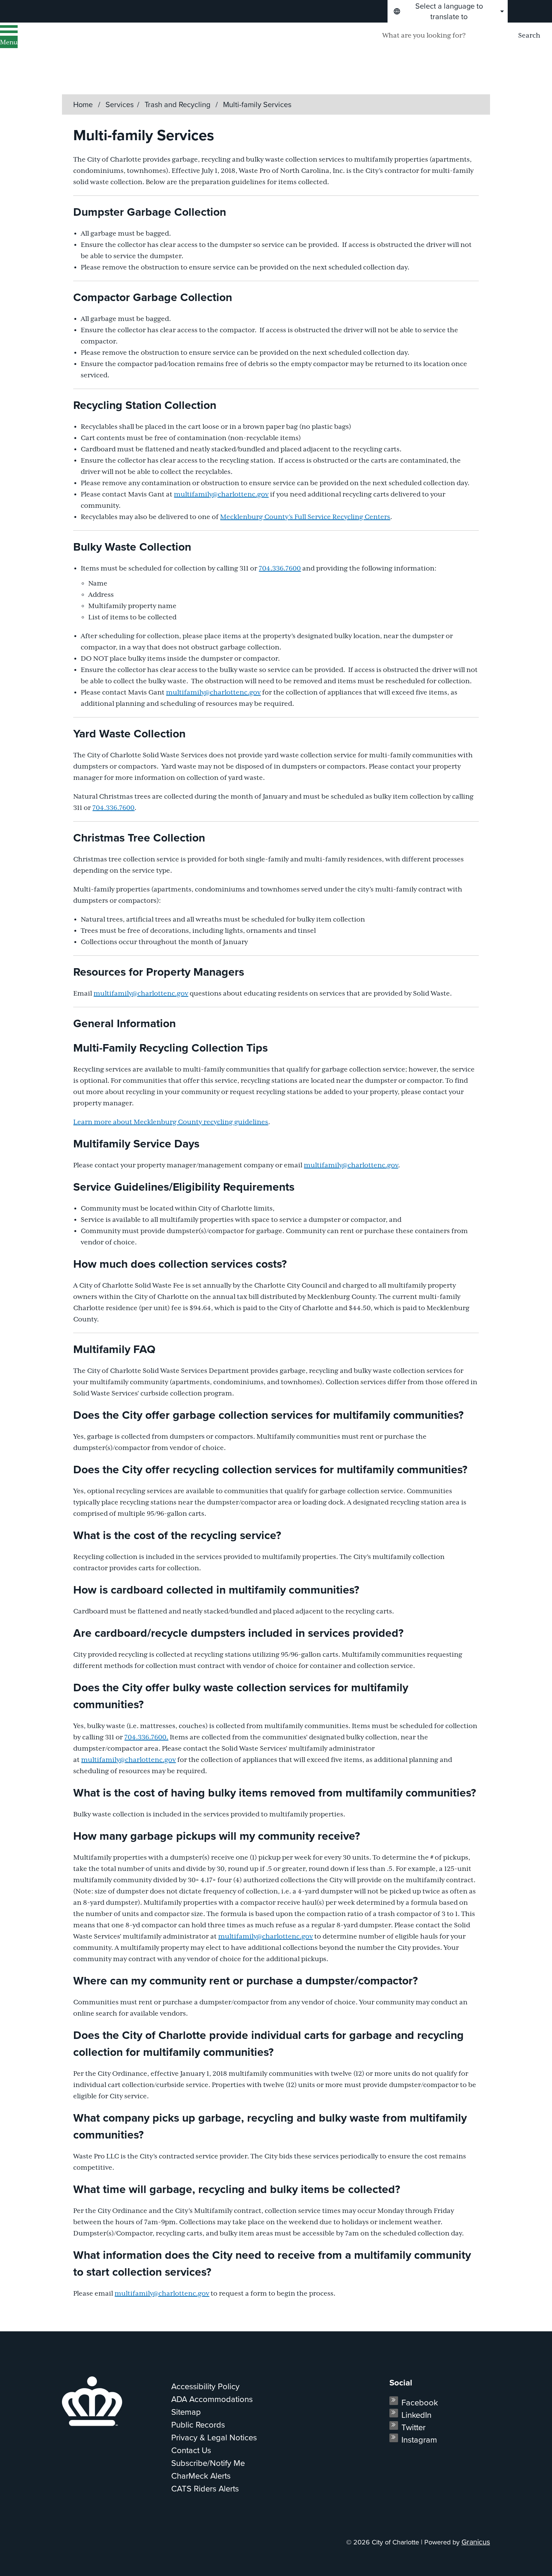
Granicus (476, 2542)
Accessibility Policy (205, 2386)
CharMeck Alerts (201, 2476)
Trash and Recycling (178, 104)
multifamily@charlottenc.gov (221, 495)
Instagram (419, 2440)
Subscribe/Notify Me (208, 2463)
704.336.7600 (280, 569)
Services (120, 104)
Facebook (420, 2403)
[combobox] (448, 11)
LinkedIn (416, 2415)
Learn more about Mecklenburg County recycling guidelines (171, 1122)
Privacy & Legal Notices (214, 2438)
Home (83, 104)
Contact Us (191, 2450)
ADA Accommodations (212, 2399)
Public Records (198, 2425)
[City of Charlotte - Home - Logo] (96, 45)
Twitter (413, 2427)
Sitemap (186, 2412)
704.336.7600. (146, 1738)
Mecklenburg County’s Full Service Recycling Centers (305, 517)
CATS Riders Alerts (205, 2489)
